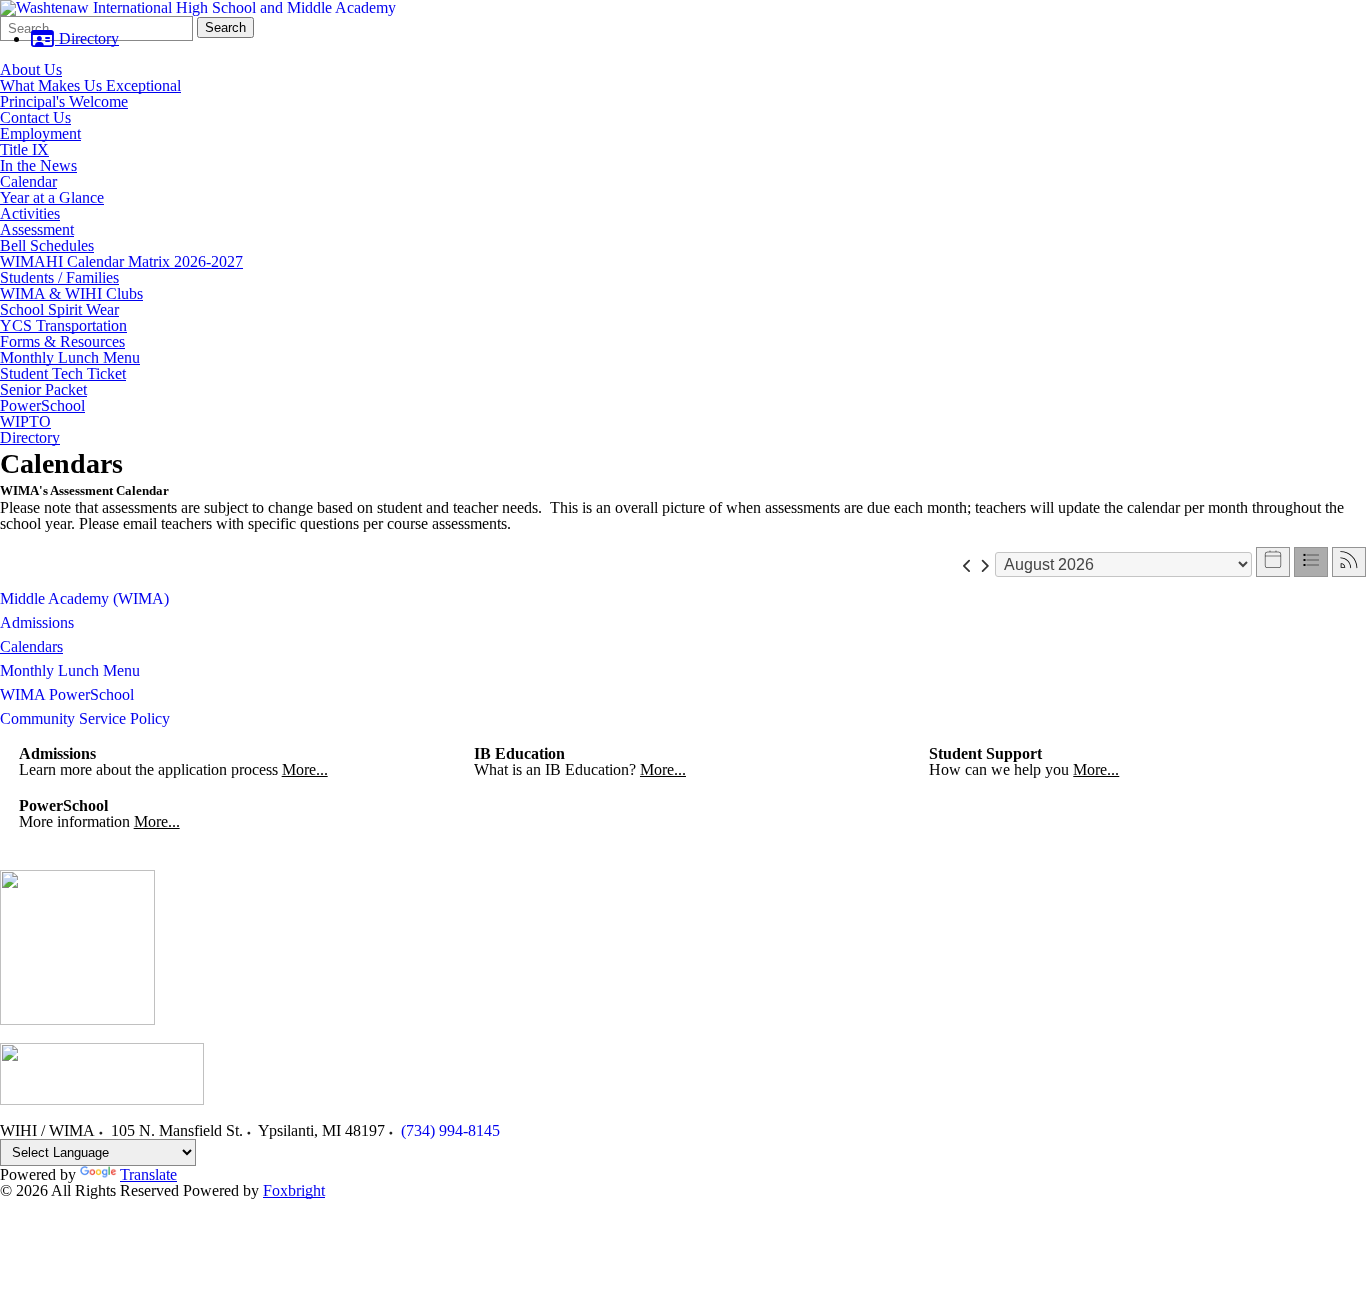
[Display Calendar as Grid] (1273, 562)
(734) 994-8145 (450, 1130)
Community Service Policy (85, 718)
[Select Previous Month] (967, 564)
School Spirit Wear (59, 309)
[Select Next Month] (984, 564)
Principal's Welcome (64, 101)
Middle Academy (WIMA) (84, 598)
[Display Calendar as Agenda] (1311, 562)
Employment (40, 133)
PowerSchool (42, 405)
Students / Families (59, 277)
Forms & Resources (62, 341)
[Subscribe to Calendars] (1349, 562)
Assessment (37, 229)
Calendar (28, 181)
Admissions (37, 622)
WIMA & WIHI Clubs (71, 293)
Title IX (24, 149)
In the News (38, 165)
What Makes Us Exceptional (90, 85)
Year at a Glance (52, 197)
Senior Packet (43, 389)
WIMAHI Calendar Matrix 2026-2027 (121, 261)
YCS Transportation (63, 325)
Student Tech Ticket (63, 373)
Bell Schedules (47, 245)
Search (225, 27)
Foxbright (294, 1190)
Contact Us (35, 117)
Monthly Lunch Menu (70, 357)
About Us (31, 69)
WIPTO (25, 421)
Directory (87, 38)
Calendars (31, 646)
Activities (30, 213)
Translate (148, 1174)
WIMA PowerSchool (67, 694)
